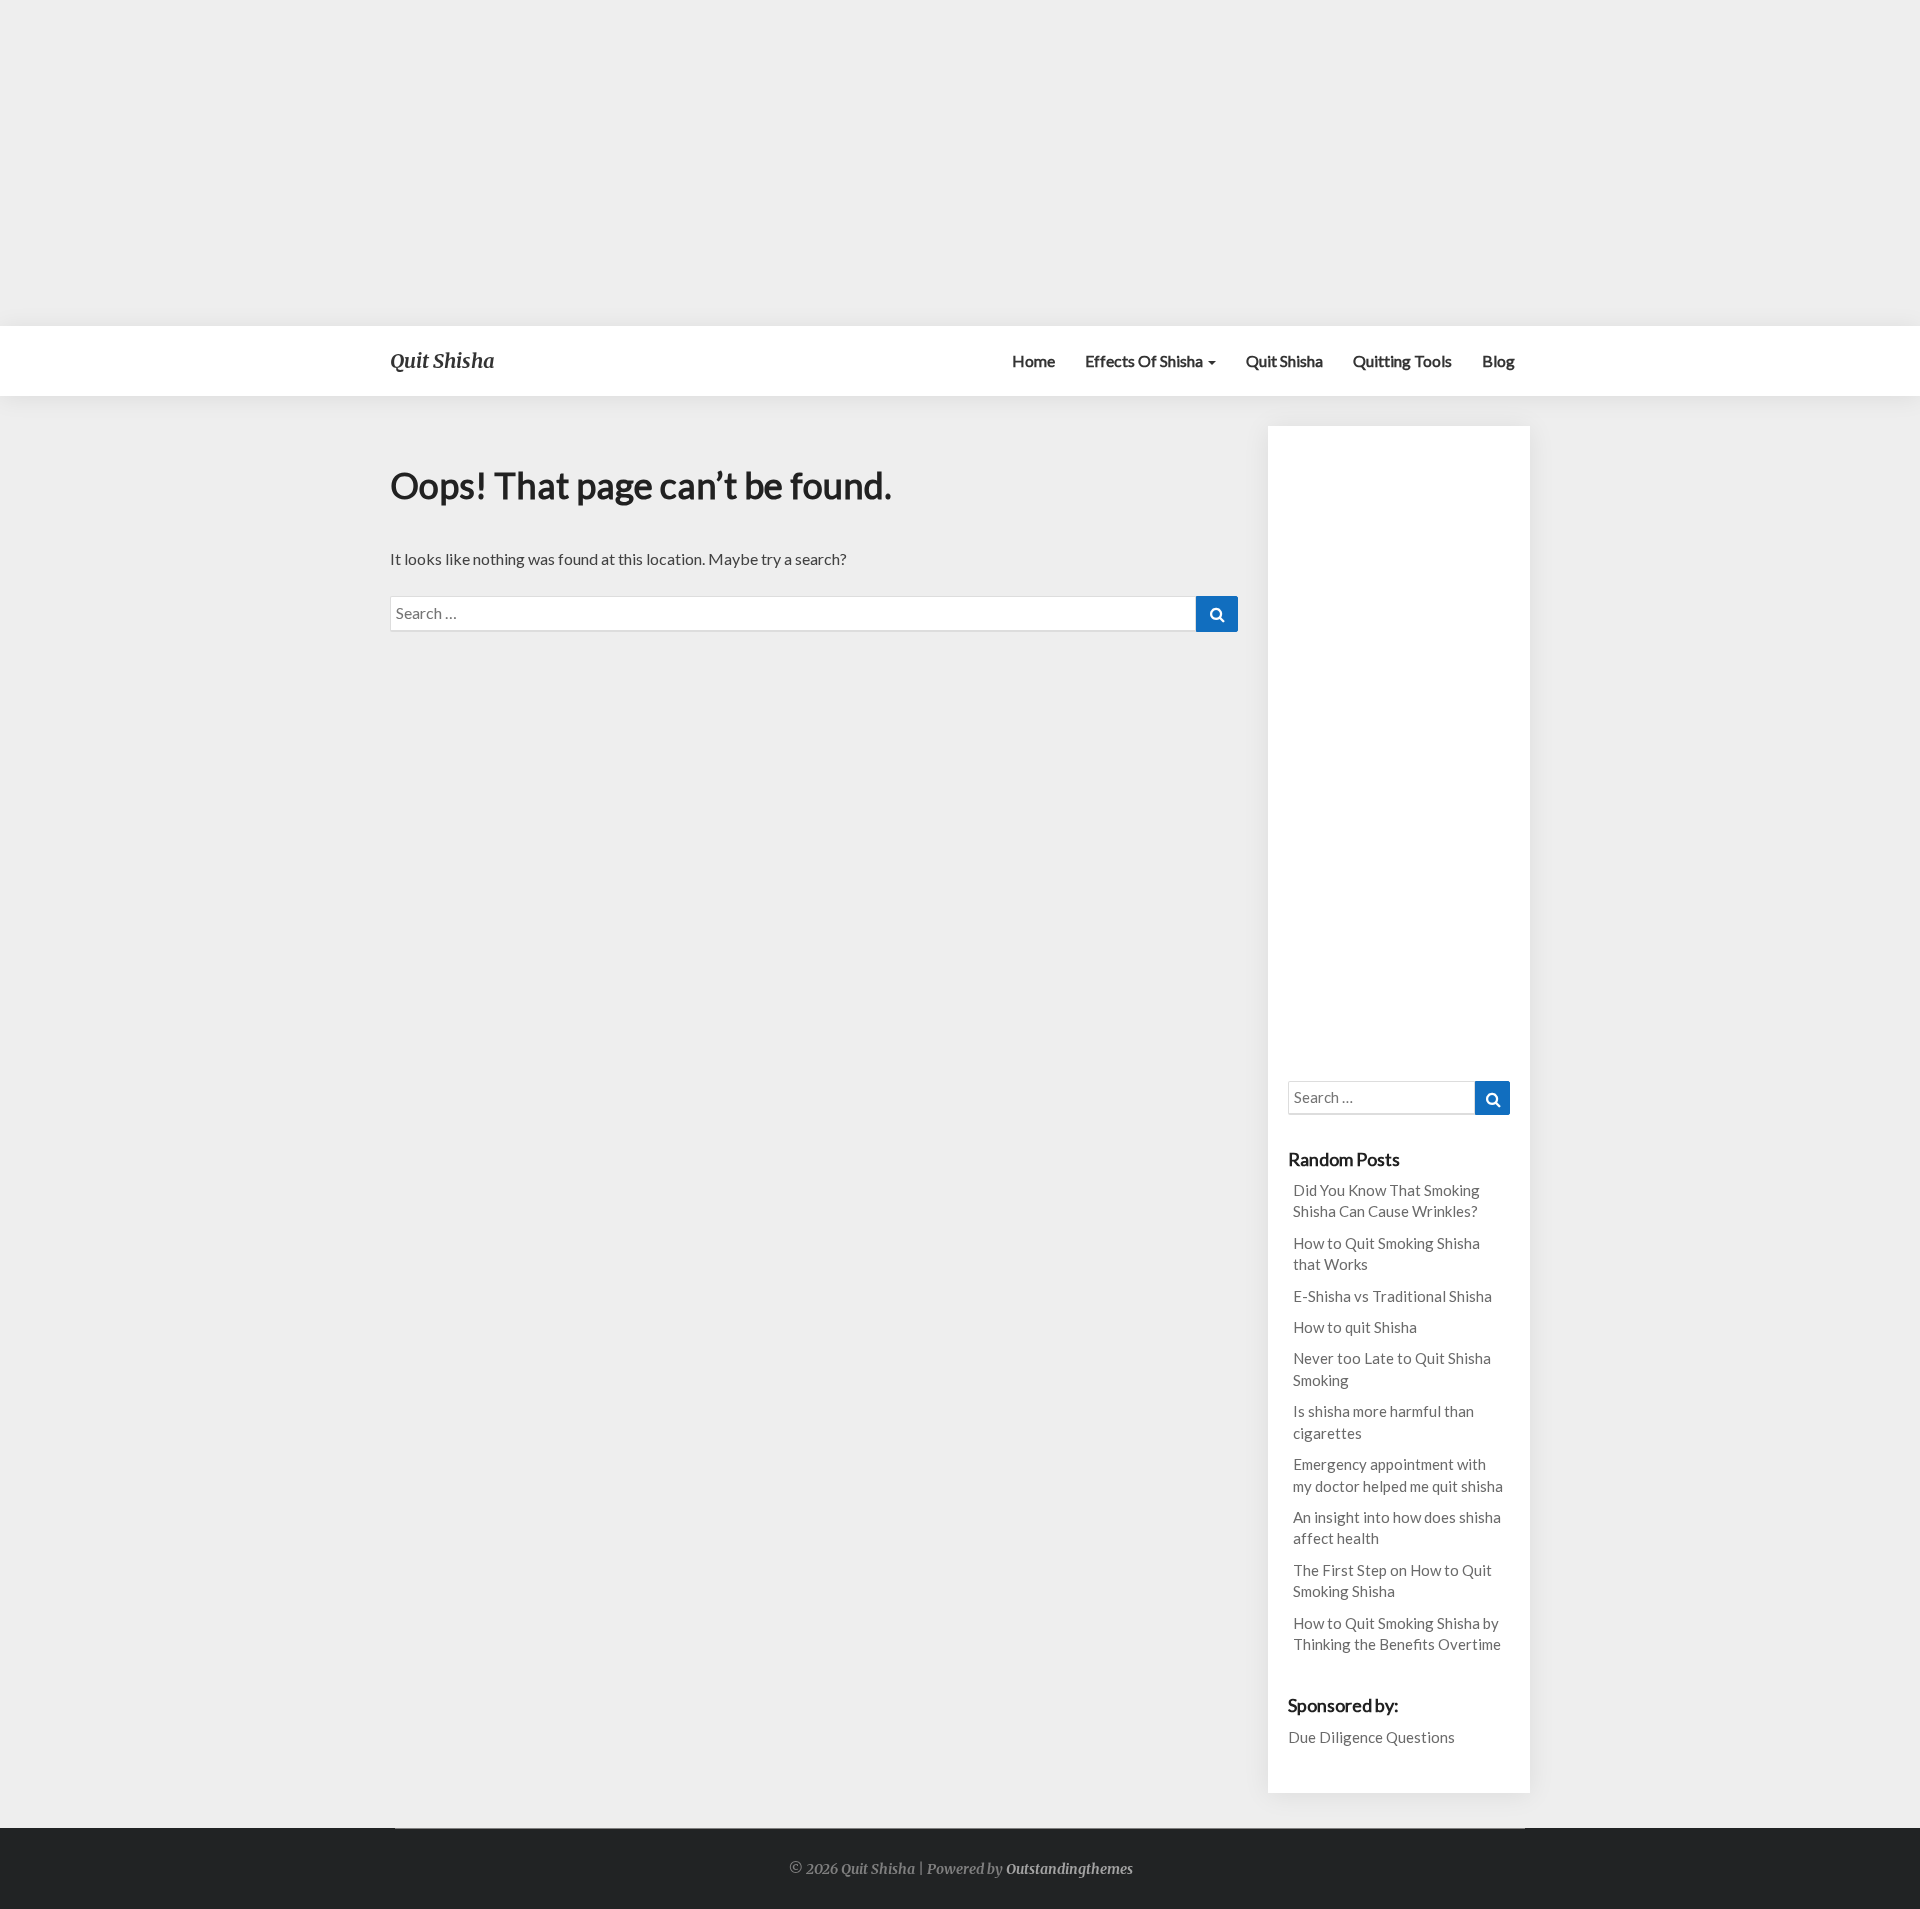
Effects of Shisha (1145, 360)
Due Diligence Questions (1371, 1737)
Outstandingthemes (1069, 1869)
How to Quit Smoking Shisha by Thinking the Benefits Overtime (1397, 1633)
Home (1033, 360)
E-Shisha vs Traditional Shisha (1392, 1296)
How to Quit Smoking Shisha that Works (1386, 1253)
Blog (1498, 360)
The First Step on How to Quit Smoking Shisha (1392, 1580)
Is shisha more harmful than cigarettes (1383, 1421)
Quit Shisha (1284, 360)
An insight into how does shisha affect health (1397, 1527)
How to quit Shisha (1355, 1327)
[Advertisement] (960, 163)
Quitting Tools (1402, 360)
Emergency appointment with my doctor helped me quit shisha (1398, 1474)
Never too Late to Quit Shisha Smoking (1392, 1368)
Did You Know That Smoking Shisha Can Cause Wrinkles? (1386, 1200)
